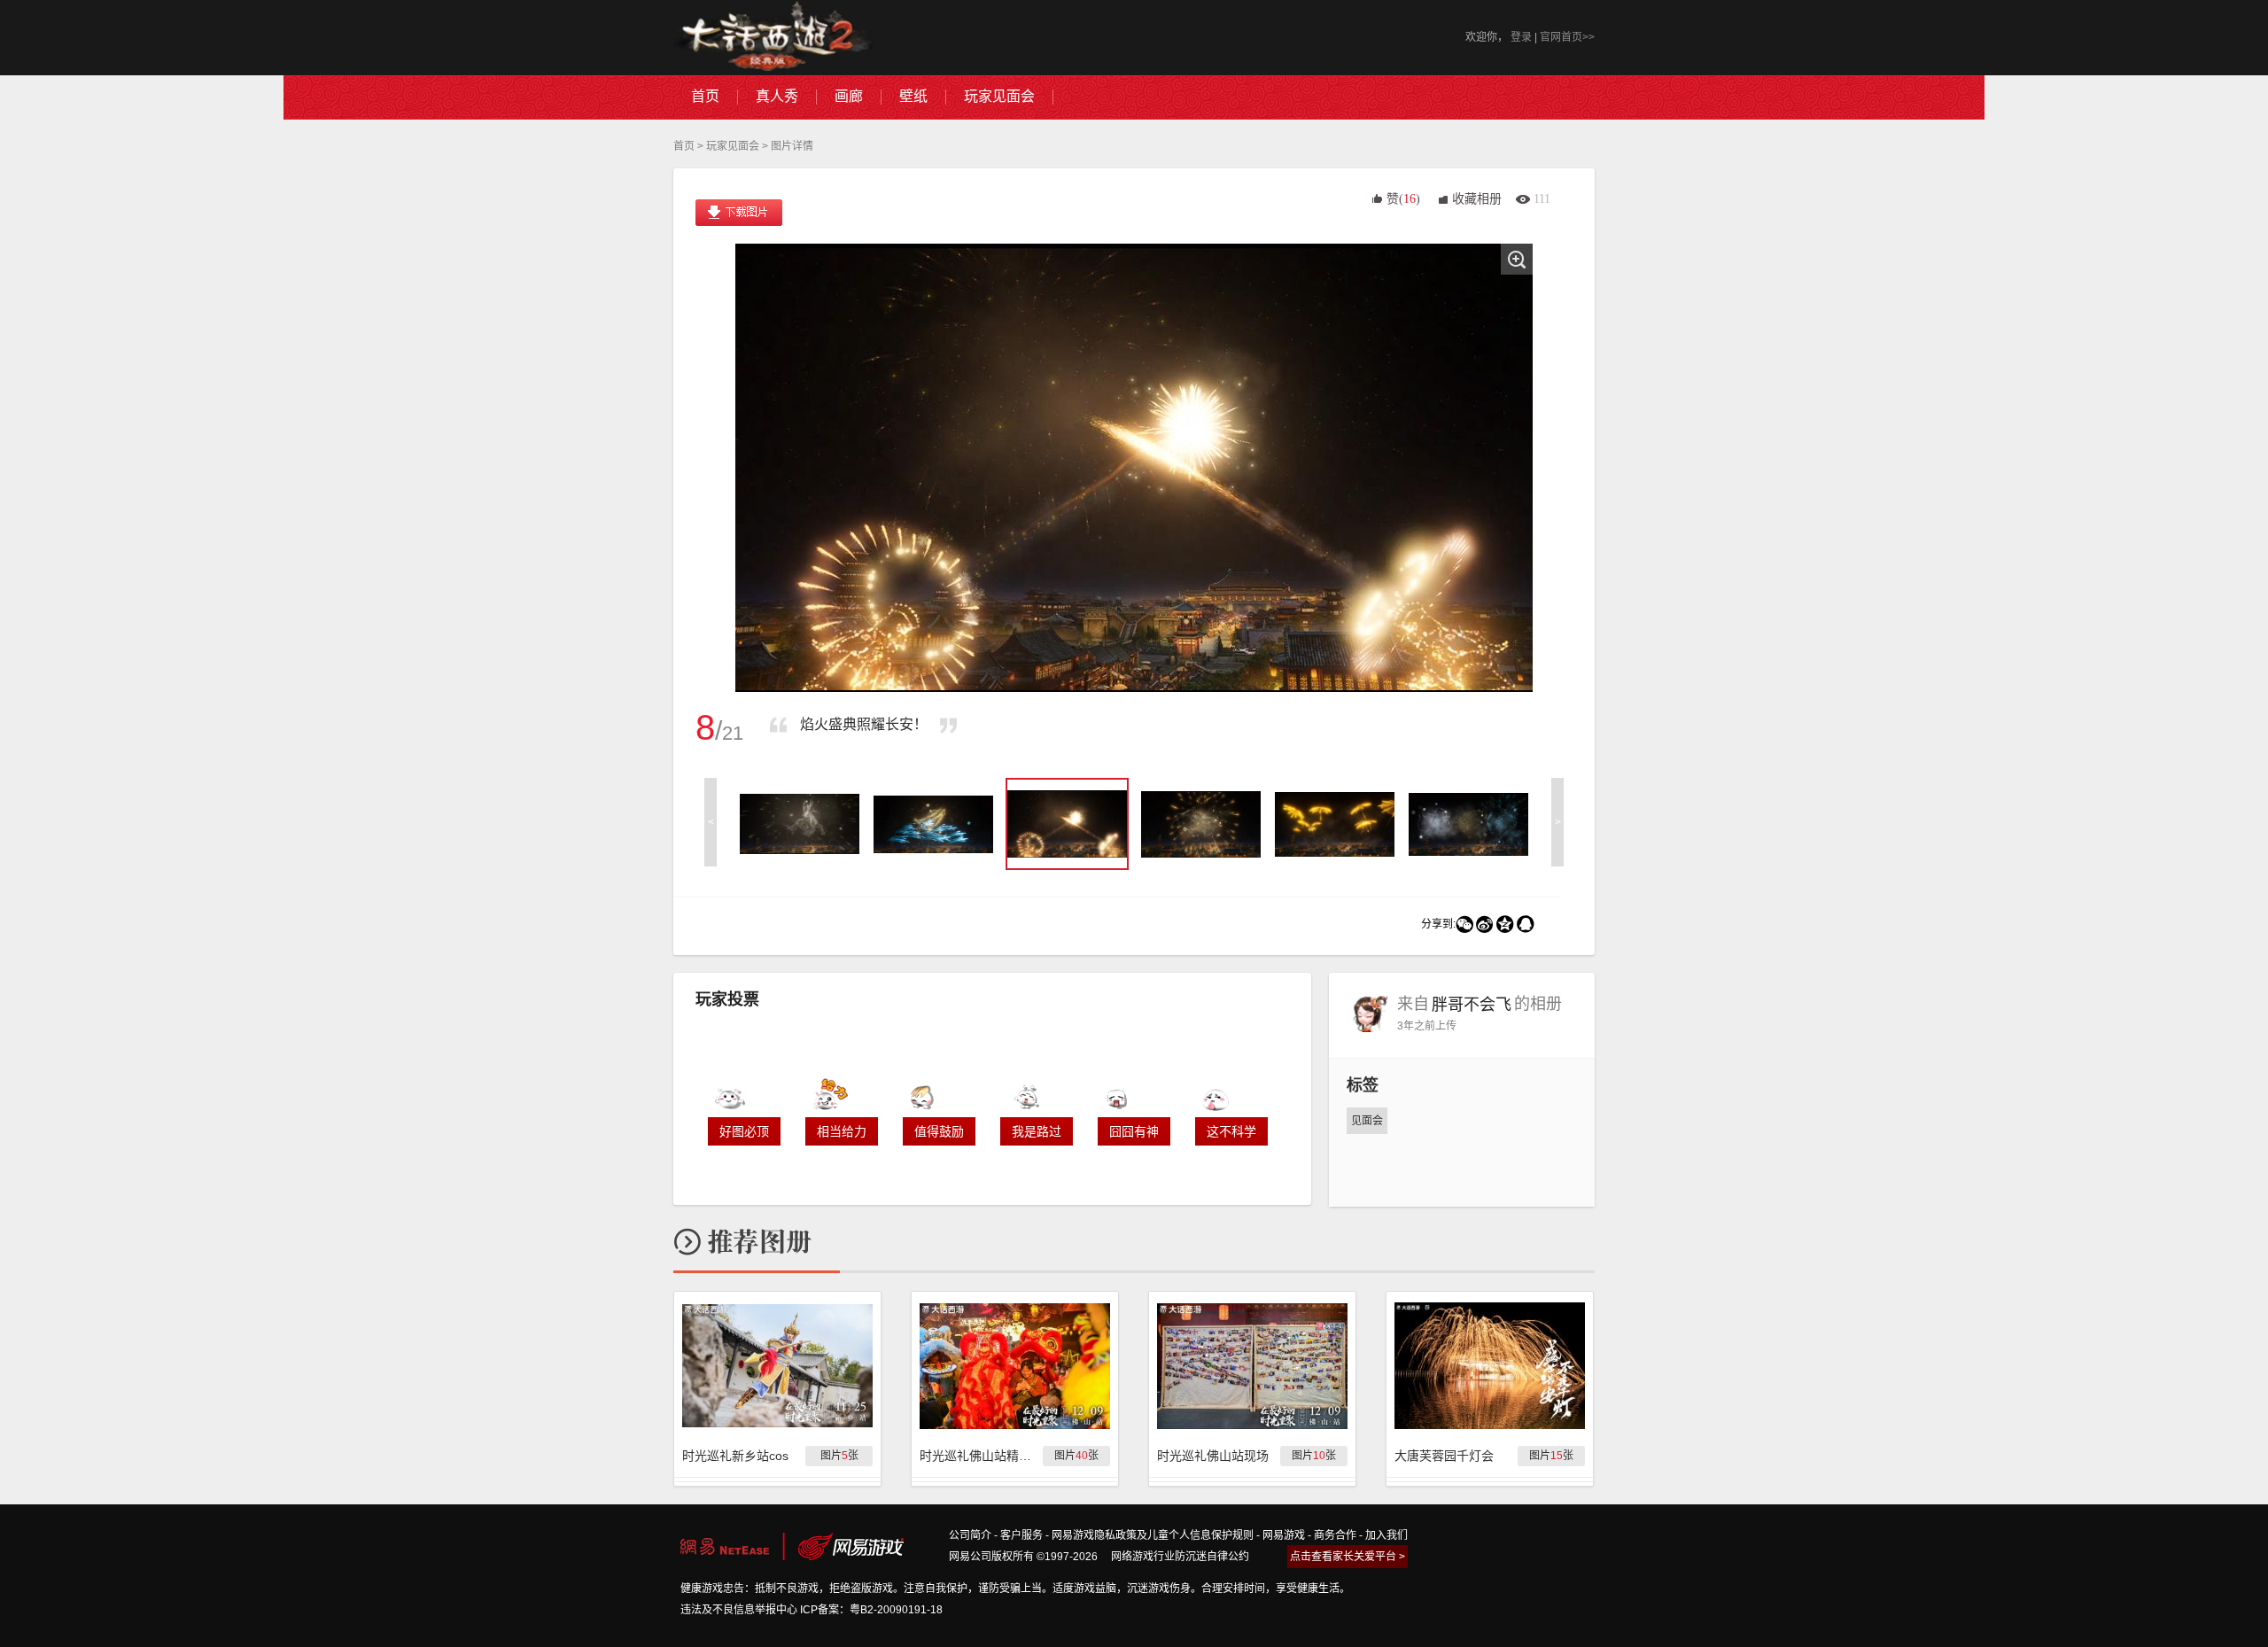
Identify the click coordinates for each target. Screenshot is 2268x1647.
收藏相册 (1477, 199)
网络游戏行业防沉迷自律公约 (1180, 1557)
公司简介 (970, 1535)
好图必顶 (744, 1131)
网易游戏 (1284, 1535)
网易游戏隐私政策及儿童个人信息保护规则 (1153, 1535)
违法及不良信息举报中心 (739, 1610)
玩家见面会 (733, 146)
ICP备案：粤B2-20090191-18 (871, 1610)
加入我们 (1386, 1535)
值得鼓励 (939, 1131)
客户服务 (1021, 1535)
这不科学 (1231, 1131)
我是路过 (1037, 1131)
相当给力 (842, 1131)
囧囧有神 (1134, 1131)
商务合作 (1335, 1535)
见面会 (1367, 1121)
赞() (1403, 199)
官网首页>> (1567, 37)
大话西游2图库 (773, 38)
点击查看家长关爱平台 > (1348, 1557)
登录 (1521, 37)
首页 (684, 146)
